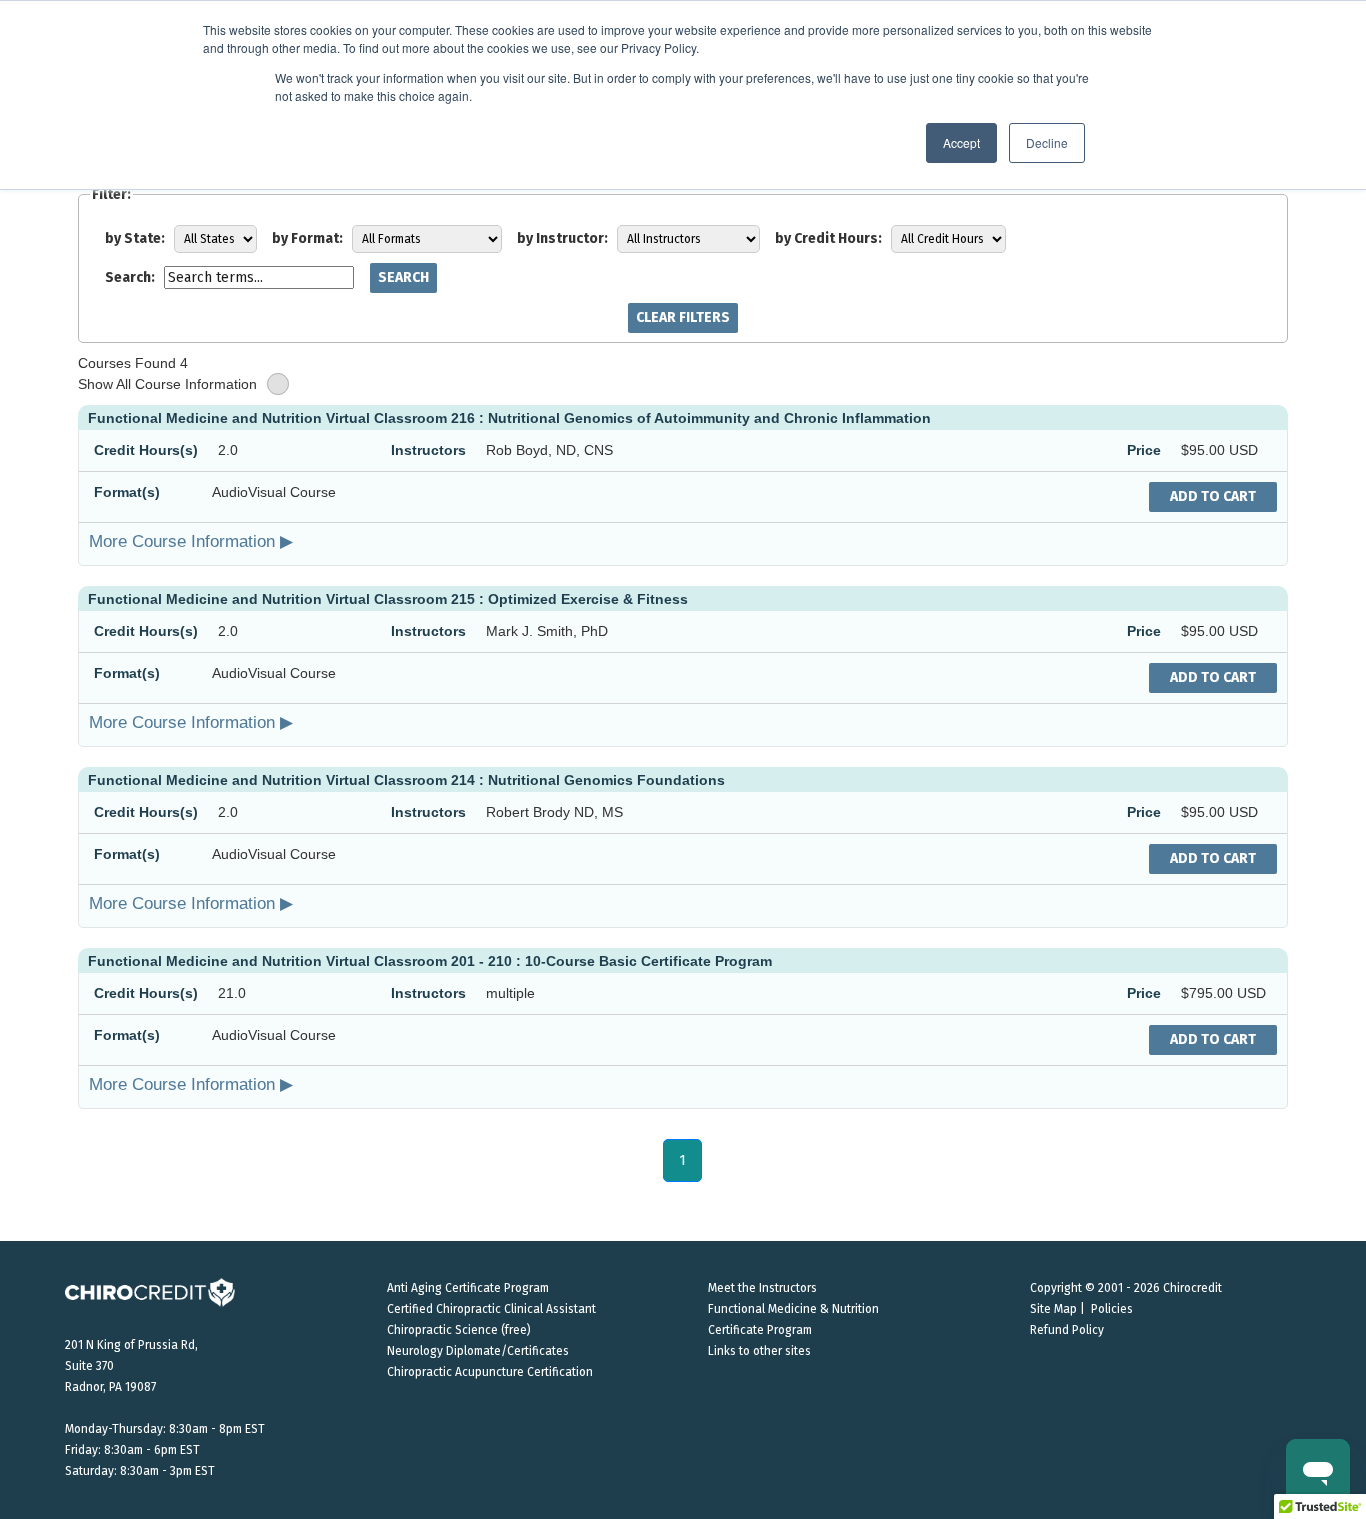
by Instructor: (562, 238)
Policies (1112, 1309)
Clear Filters (683, 317)
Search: (130, 277)
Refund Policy (1067, 1330)
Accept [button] (961, 142)
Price (1144, 450)
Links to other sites (759, 1351)
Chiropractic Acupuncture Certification (490, 1372)
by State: (135, 238)
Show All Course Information (167, 384)
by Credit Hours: (828, 238)
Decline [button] (1047, 142)
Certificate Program (760, 1330)
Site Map (1053, 1309)
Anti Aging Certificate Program (468, 1288)
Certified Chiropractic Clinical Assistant (491, 1309)
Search (403, 277)
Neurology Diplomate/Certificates (478, 1351)
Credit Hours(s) (146, 450)
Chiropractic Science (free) (459, 1330)
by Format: (307, 238)
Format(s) (127, 492)
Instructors (428, 450)
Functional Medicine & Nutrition (793, 1309)
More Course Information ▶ (191, 541)
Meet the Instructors (762, 1288)
